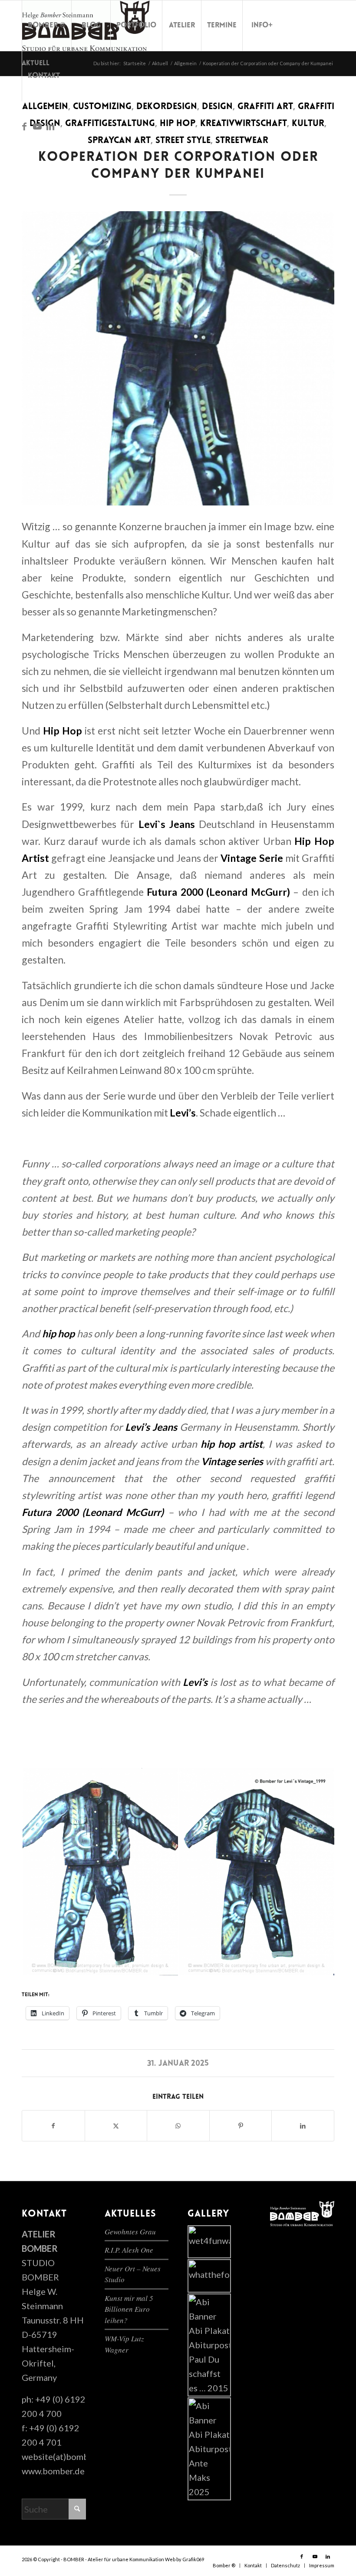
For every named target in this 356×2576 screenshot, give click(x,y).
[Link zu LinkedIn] (50, 126)
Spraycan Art (119, 141)
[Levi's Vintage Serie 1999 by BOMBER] (178, 358)
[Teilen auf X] (116, 2126)
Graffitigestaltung (110, 124)
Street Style (183, 141)
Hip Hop (178, 124)
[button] (100, 1872)
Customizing (102, 107)
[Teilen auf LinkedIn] (303, 2126)
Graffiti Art (265, 107)
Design (217, 107)
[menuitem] (46, 26)
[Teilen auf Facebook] (53, 2126)
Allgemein (45, 107)
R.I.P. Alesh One (129, 2250)
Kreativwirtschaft (244, 124)
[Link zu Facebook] (24, 126)
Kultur (308, 124)
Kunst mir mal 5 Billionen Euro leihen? (129, 2309)
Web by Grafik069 (185, 2559)
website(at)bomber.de (65, 2456)
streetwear (242, 141)
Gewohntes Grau (130, 2232)
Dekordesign (167, 107)
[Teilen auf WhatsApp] (178, 2126)
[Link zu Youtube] (37, 126)
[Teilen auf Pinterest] (241, 2126)
